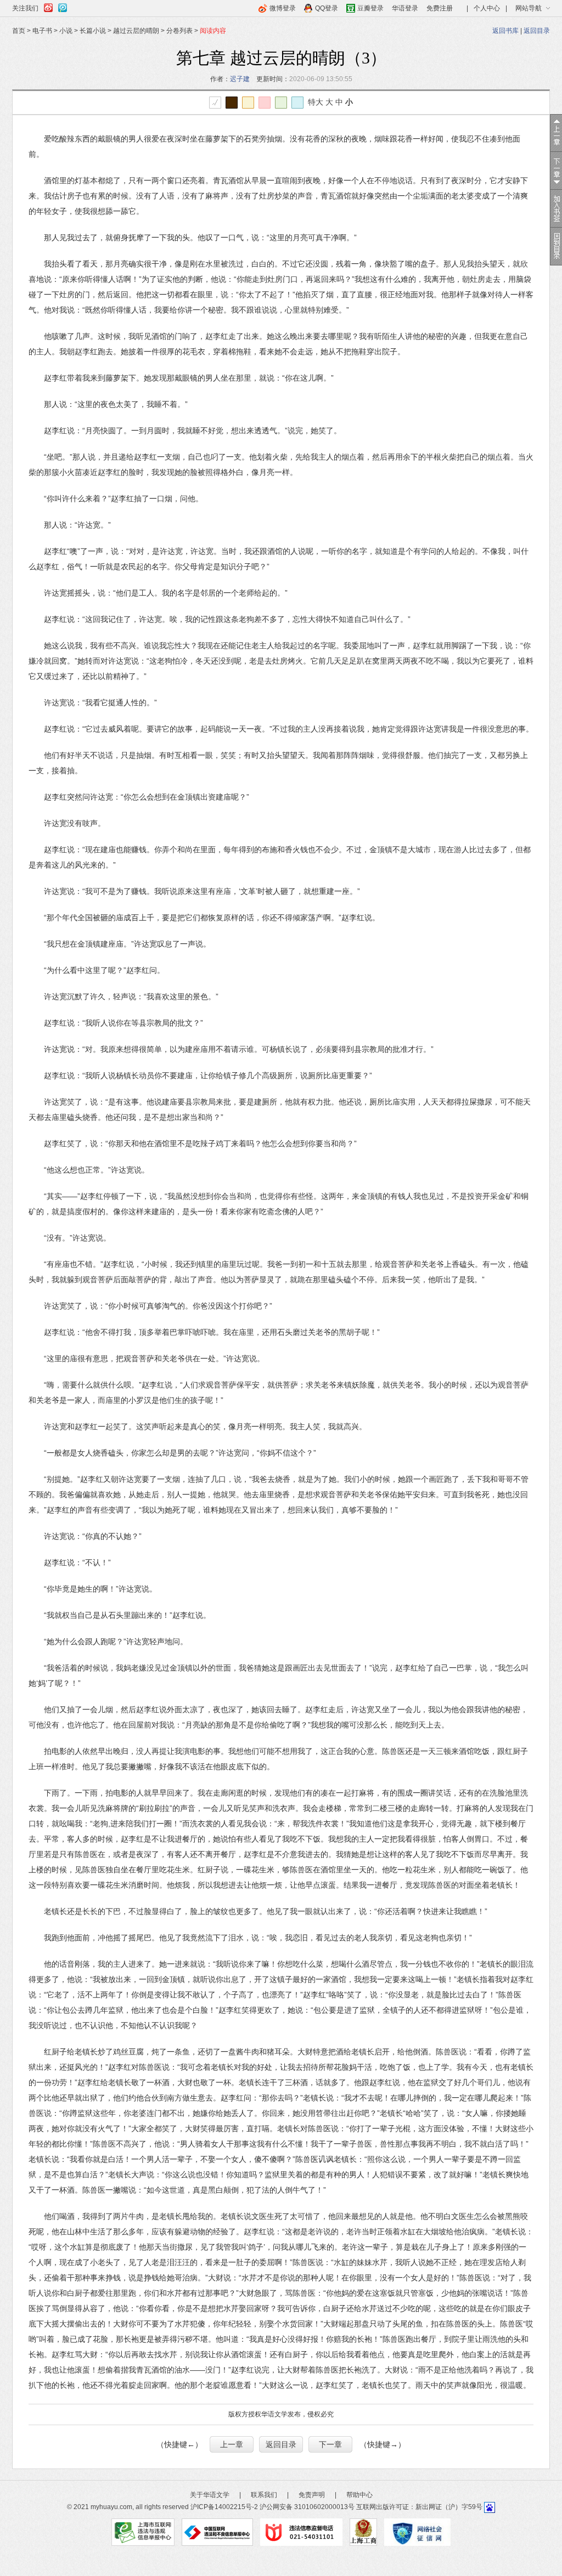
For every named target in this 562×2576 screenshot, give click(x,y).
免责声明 (312, 2495)
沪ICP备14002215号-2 (224, 2507)
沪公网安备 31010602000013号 (307, 2507)
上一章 (232, 2444)
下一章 (330, 2444)
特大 (316, 102)
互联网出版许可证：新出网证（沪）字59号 (419, 2507)
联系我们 (264, 2495)
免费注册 (440, 8)
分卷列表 (179, 31)
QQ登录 (327, 8)
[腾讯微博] (63, 6)
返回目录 (537, 31)
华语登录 (405, 8)
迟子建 (240, 79)
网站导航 (529, 8)
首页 (19, 31)
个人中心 (487, 8)
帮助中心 (359, 2495)
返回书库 (505, 31)
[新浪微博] (48, 6)
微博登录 (283, 8)
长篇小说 (93, 31)
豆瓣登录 (370, 8)
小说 (66, 31)
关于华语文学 (210, 2495)
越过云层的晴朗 (136, 31)
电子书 (42, 31)
